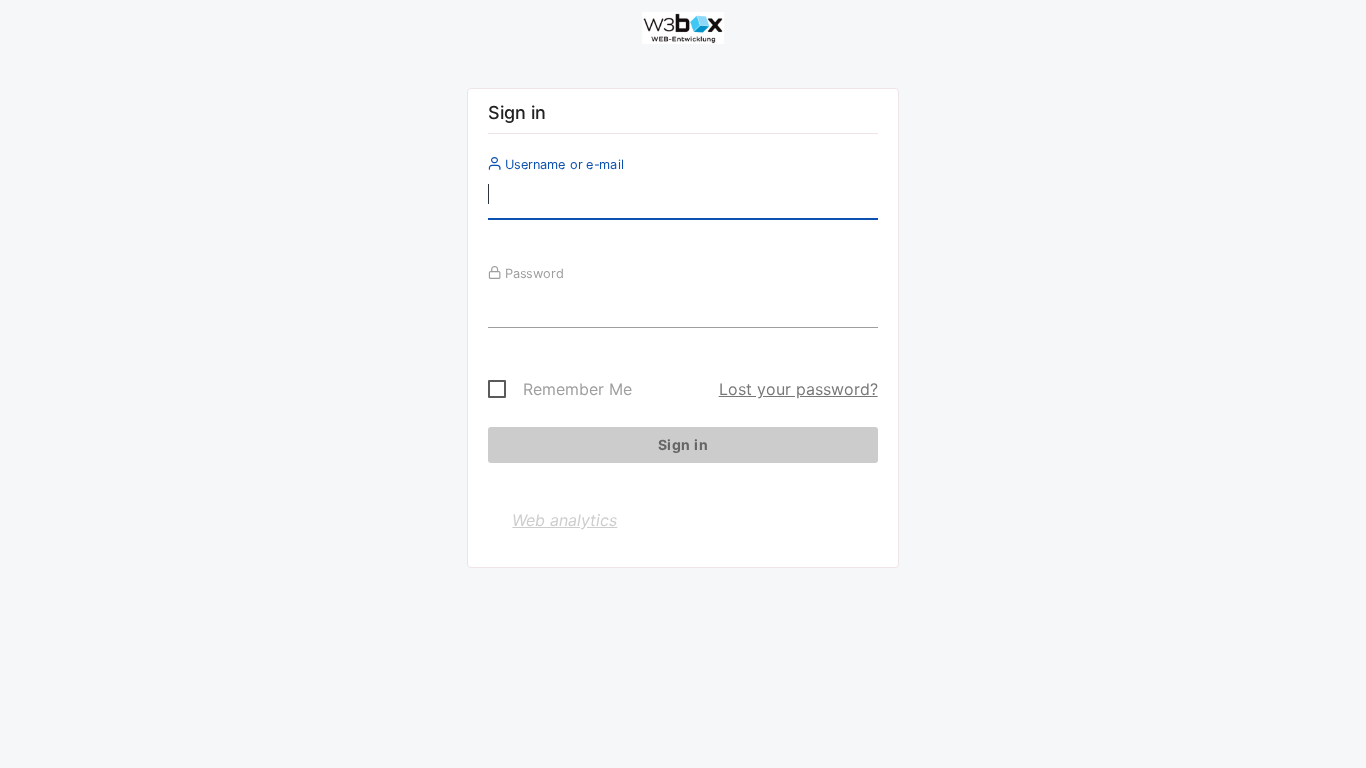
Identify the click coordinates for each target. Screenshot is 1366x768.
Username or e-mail (562, 164)
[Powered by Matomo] (683, 31)
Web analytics (564, 520)
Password (532, 273)
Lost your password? (798, 389)
